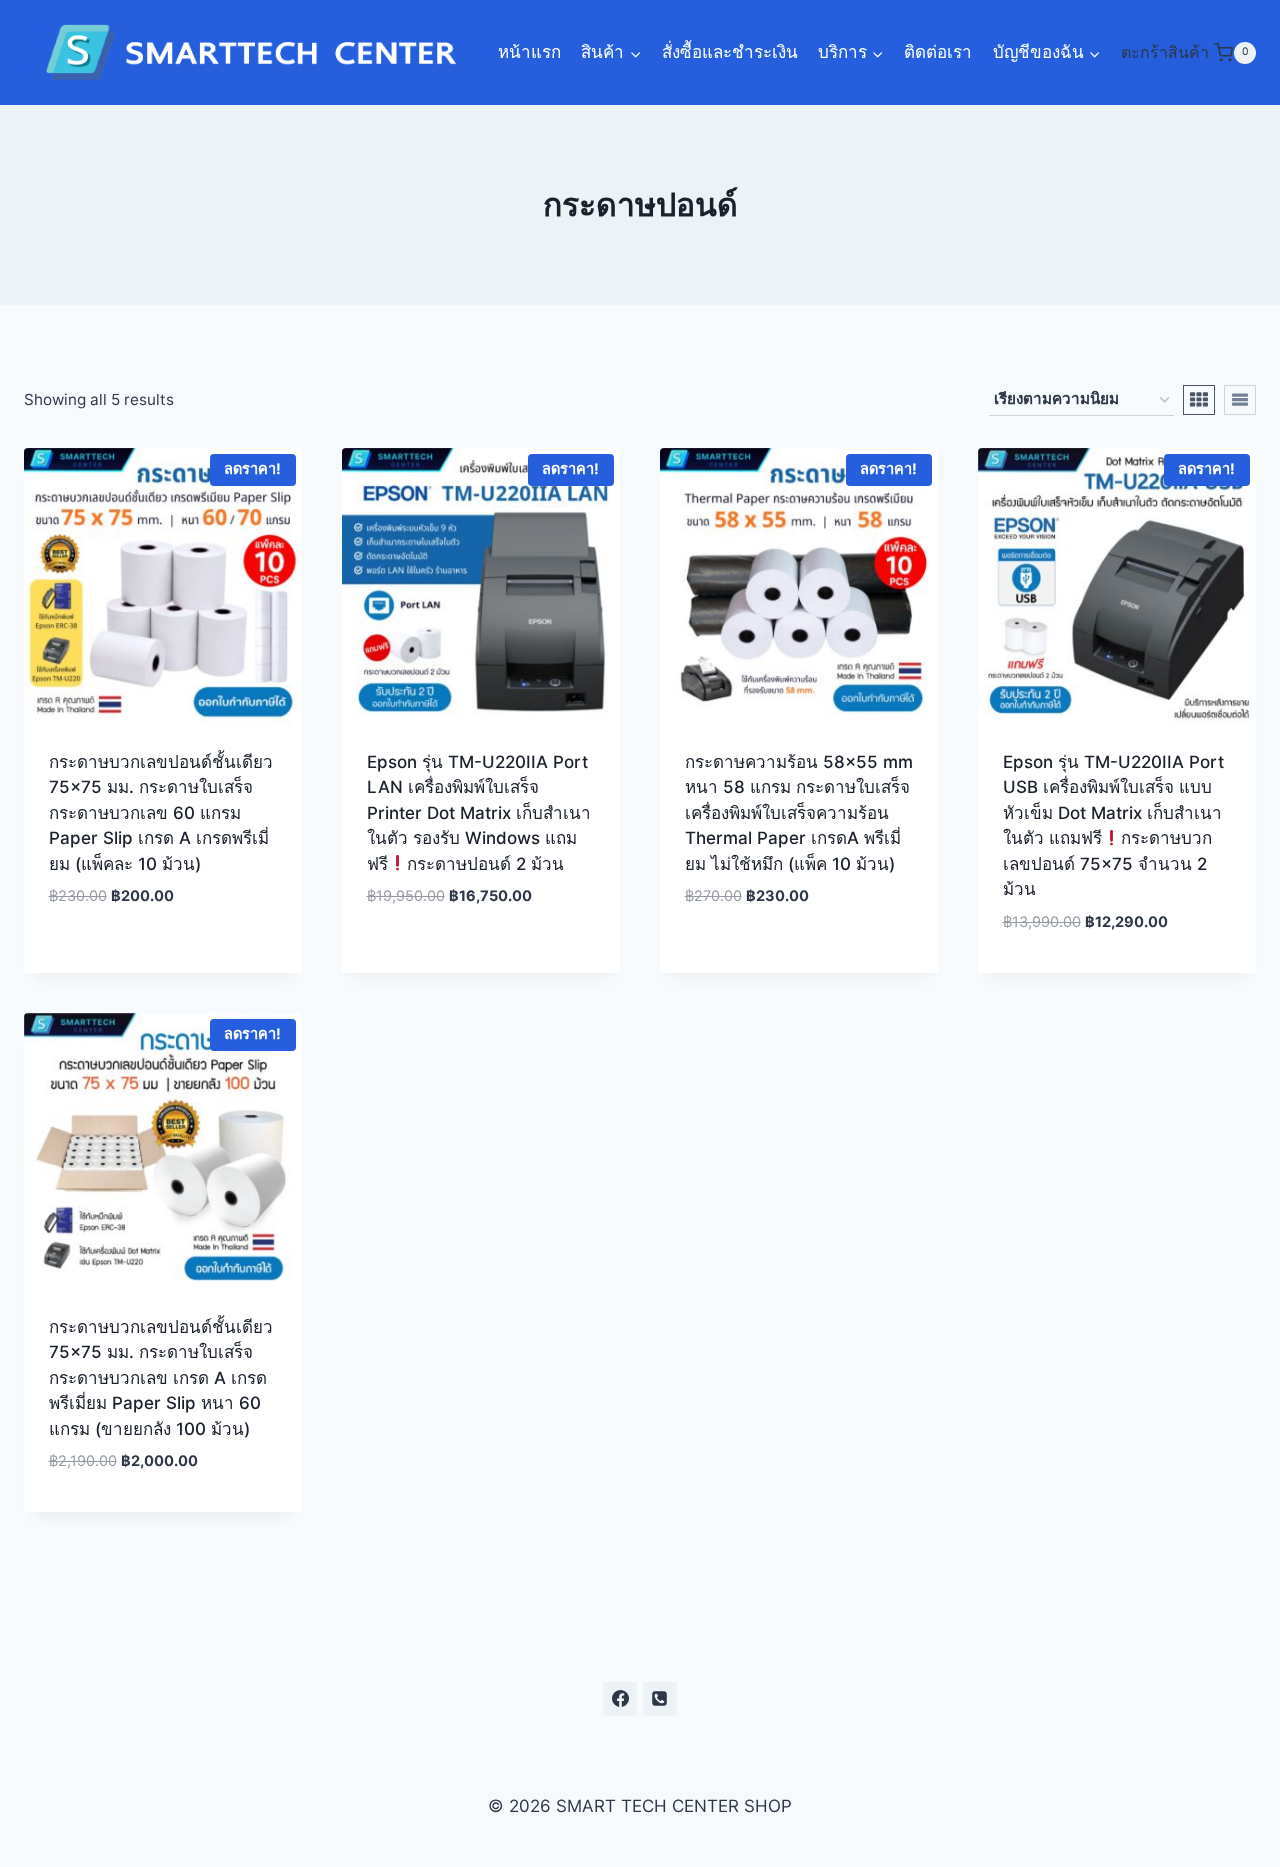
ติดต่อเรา (938, 52)
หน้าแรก (529, 52)
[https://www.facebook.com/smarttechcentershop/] (620, 1699)
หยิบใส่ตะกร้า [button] (163, 956)
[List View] (1240, 400)
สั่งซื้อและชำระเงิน (730, 52)
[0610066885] (660, 1699)
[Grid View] (1199, 400)
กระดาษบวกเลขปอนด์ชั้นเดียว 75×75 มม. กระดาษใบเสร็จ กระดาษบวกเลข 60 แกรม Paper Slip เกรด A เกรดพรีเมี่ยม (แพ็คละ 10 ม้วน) (161, 813)
